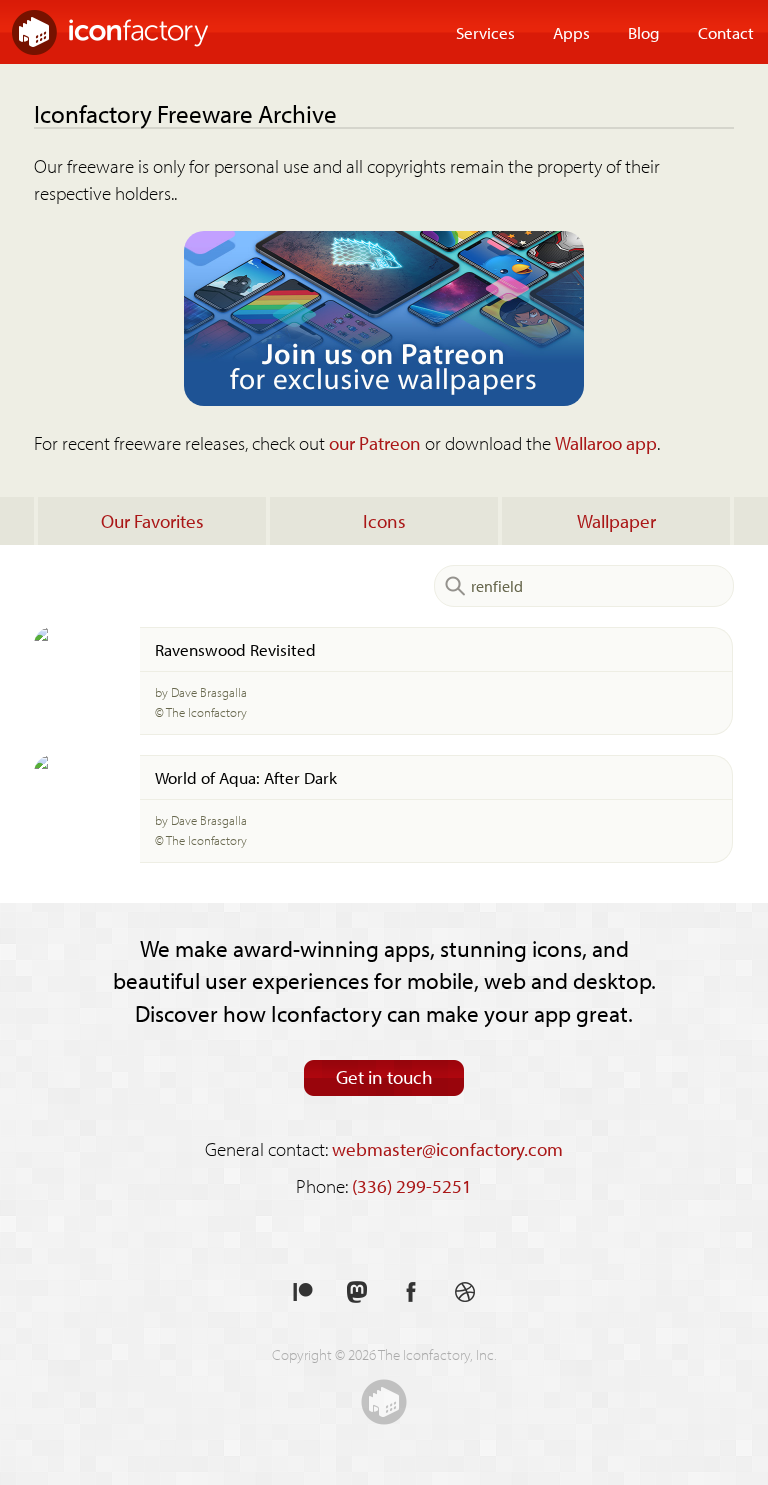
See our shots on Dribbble (465, 1292)
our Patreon (375, 443)
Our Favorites (152, 521)
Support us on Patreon (303, 1292)
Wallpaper (616, 521)
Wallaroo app (606, 443)
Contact (726, 32)
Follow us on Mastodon (357, 1292)
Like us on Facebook (411, 1292)
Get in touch (384, 1077)
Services (485, 32)
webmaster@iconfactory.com (447, 1149)
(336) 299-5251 (412, 1186)
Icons (384, 521)
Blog (644, 32)
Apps (571, 32)
